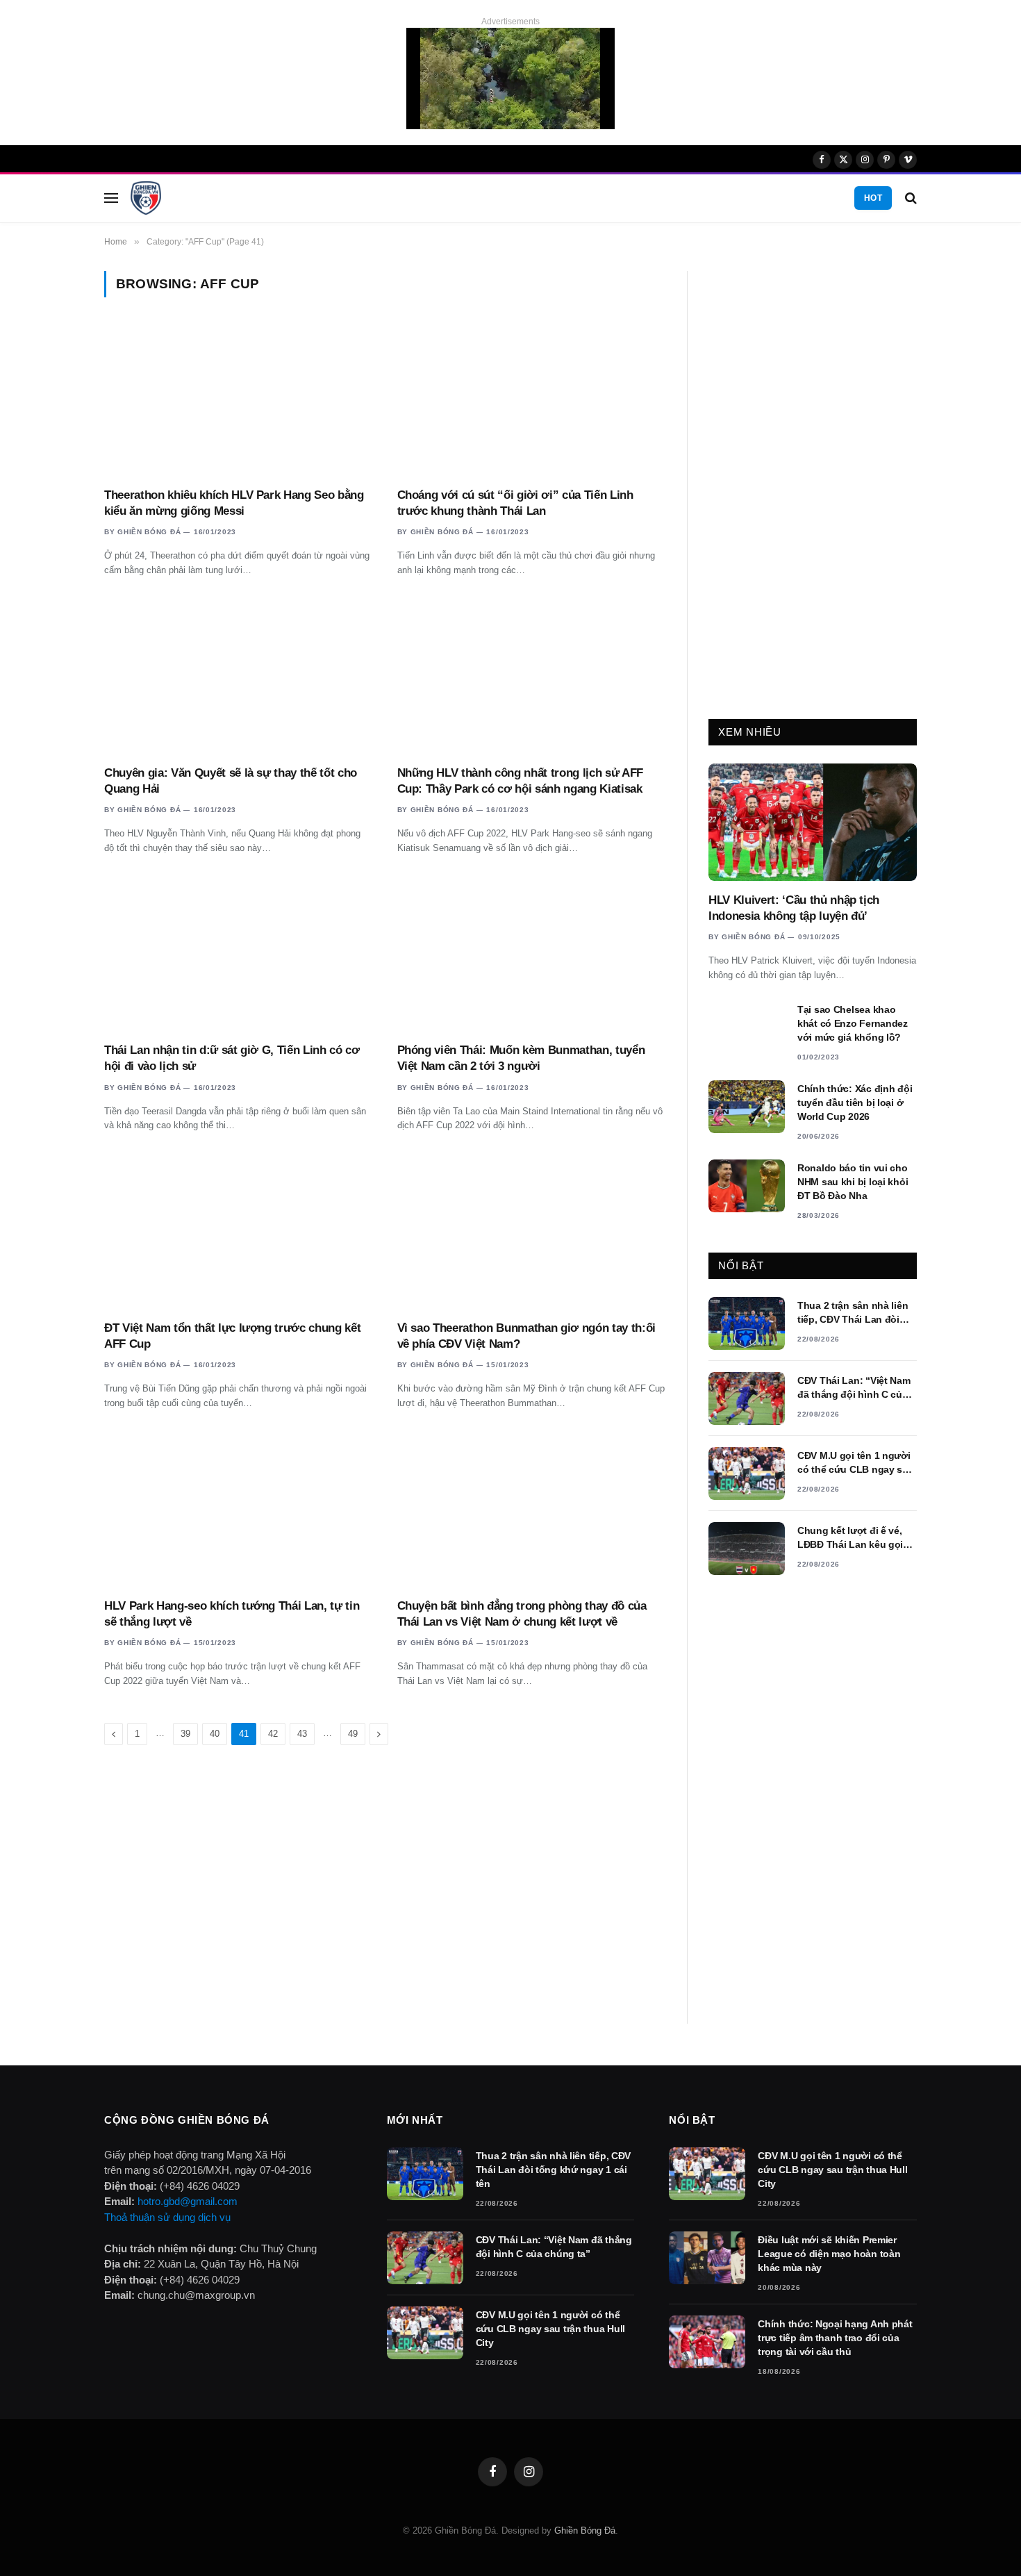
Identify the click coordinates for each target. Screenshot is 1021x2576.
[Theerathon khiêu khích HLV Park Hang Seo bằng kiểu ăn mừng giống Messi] (238, 401)
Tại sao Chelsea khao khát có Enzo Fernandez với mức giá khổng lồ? (853, 1023)
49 (353, 1734)
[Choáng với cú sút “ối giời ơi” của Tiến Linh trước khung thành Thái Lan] (531, 401)
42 (273, 1734)
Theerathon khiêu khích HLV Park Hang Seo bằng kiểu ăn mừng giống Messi (234, 503)
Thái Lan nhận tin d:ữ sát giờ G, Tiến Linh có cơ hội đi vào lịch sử (232, 1058)
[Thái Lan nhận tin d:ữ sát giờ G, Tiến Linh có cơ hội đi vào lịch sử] (238, 956)
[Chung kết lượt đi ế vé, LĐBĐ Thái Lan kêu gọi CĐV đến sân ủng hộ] (747, 1549)
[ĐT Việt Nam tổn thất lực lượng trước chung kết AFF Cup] (238, 1233)
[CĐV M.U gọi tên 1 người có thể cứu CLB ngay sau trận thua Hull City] (747, 1473)
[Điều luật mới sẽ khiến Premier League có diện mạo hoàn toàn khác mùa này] (707, 2258)
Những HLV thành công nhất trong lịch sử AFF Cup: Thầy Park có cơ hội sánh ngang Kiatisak (520, 781)
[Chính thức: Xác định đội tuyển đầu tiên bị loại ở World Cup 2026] (747, 1107)
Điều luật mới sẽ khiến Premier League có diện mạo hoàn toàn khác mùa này (829, 2254)
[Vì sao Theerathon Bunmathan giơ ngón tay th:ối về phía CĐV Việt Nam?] (531, 1233)
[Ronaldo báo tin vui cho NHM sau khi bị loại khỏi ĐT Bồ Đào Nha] (747, 1186)
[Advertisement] (813, 479)
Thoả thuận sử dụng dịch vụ (167, 2217)
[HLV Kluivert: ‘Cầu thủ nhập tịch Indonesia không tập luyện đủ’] (813, 822)
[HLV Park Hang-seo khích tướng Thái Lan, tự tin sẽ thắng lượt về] (238, 1511)
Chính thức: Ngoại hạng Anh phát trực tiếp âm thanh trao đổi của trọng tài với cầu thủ (835, 2338)
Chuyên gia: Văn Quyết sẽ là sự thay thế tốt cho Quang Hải (231, 781)
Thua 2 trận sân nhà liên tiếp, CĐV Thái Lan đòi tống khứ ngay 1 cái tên (853, 1313)
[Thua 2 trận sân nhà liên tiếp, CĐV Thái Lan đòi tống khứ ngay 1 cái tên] (747, 1323)
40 (215, 1734)
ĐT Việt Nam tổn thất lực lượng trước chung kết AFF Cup (232, 1336)
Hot (873, 198)
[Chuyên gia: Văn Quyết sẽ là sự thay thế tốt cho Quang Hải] (238, 678)
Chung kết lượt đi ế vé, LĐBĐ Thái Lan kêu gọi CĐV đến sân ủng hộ (850, 1538)
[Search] (910, 198)
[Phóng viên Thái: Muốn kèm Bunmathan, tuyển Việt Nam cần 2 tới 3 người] (531, 956)
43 (302, 1734)
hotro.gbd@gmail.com (188, 2201)
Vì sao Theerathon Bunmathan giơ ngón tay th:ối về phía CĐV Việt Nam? (526, 1336)
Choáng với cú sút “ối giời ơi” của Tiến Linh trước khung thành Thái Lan (515, 503)
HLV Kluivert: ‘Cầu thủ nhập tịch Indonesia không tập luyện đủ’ (794, 908)
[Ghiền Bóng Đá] (146, 198)
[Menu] (111, 198)
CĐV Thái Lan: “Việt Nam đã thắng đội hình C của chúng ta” (854, 1388)
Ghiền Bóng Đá (149, 532)
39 (185, 1734)
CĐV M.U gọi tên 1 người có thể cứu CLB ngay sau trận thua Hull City (856, 1463)
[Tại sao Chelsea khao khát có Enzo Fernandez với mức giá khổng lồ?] (747, 1027)
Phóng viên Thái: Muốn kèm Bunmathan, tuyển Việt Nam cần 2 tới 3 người (521, 1058)
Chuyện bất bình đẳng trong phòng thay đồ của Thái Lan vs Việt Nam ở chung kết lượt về (522, 1614)
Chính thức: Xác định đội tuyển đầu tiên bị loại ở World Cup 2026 (855, 1103)
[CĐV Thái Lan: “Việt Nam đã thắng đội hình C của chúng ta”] (747, 1398)
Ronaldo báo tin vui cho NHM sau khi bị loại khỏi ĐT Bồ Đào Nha (853, 1182)
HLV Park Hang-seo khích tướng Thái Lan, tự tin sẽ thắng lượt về (232, 1614)
